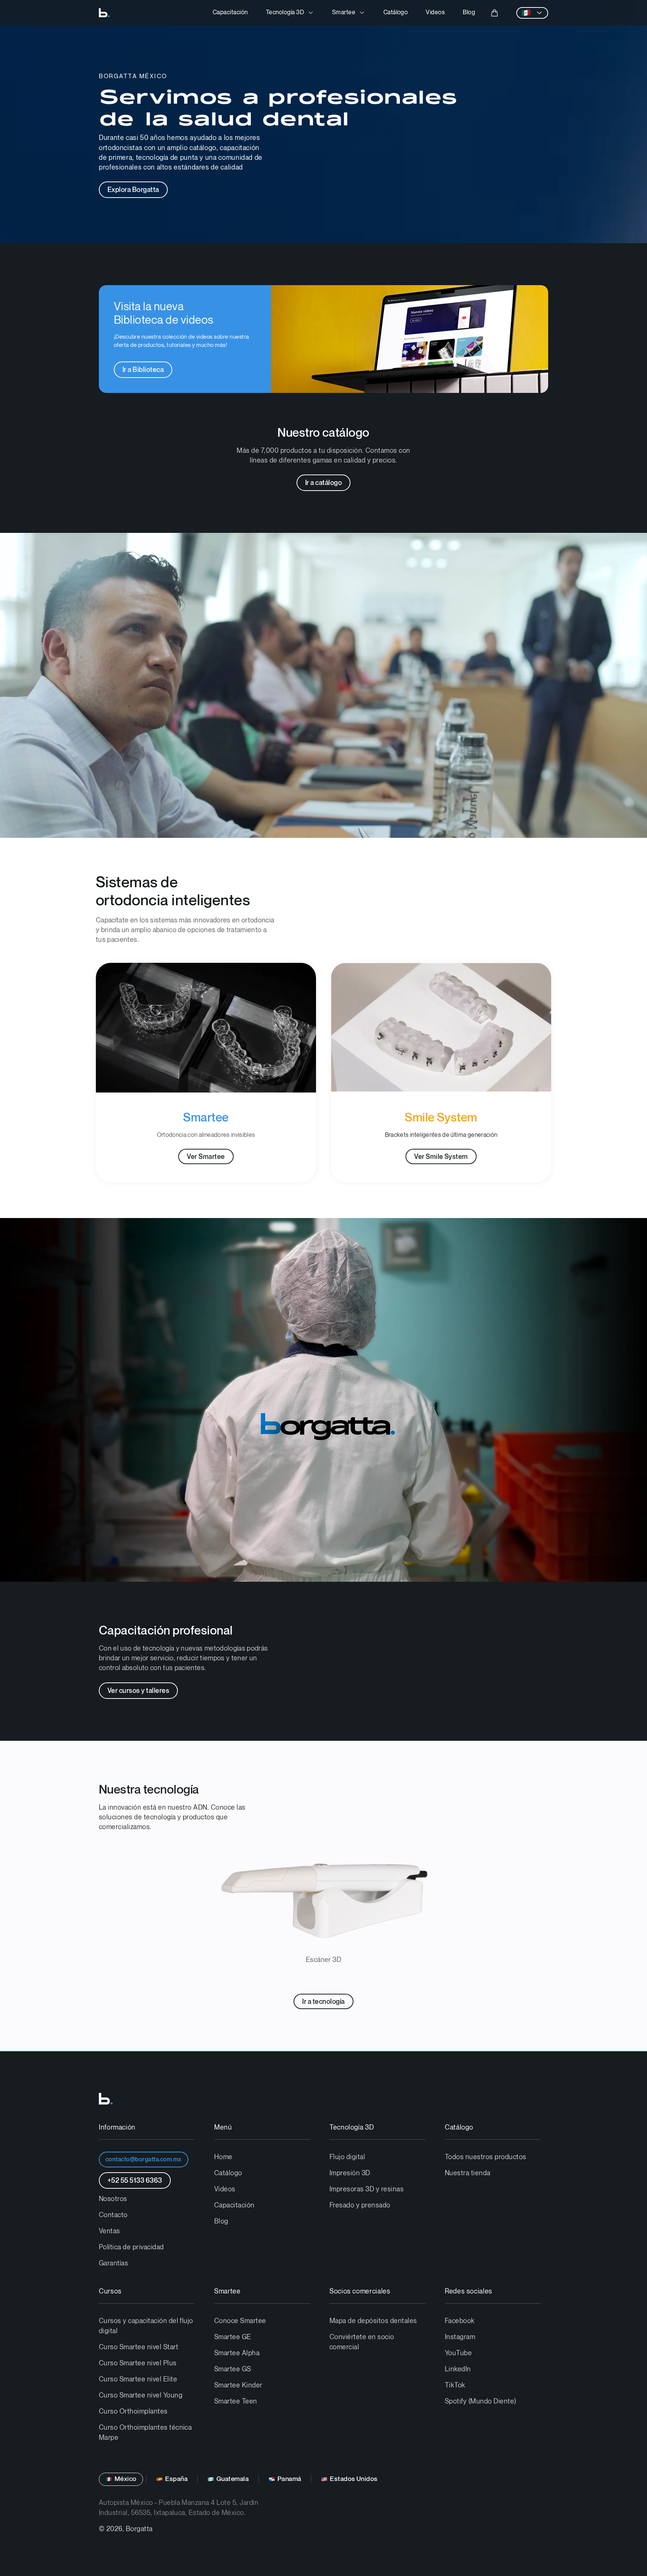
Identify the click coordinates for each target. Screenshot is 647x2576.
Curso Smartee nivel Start (139, 2347)
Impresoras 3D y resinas (367, 2189)
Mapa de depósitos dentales (373, 2321)
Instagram (460, 2337)
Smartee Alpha (237, 2353)
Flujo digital (347, 2157)
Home (223, 2157)
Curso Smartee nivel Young (141, 2395)
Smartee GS (233, 2369)
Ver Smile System (441, 1157)
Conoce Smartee (240, 2321)
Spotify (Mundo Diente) (481, 2401)
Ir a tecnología (323, 2002)
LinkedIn (458, 2369)
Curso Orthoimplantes (133, 2412)
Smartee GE (233, 2337)
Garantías (113, 2263)
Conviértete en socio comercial (362, 2342)
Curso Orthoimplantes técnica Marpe (145, 2433)
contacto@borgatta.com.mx (144, 2160)
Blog (469, 13)
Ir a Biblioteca (143, 370)
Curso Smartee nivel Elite (138, 2379)
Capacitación (230, 13)
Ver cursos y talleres (138, 1691)
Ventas (110, 2231)
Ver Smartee (206, 1157)
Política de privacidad (131, 2247)
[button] (290, 13)
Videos (435, 13)
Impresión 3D (350, 2173)
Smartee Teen (236, 2401)
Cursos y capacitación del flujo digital (146, 2326)
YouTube (458, 2353)
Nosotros (113, 2199)
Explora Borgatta (133, 190)
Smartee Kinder (238, 2385)
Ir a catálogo (323, 483)
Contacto (113, 2215)
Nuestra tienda (468, 2173)
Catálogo (396, 13)
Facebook (460, 2321)
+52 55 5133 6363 (135, 2181)
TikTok (455, 2385)
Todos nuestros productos (486, 2157)
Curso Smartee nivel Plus (138, 2363)
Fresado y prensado (360, 2205)
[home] (104, 13)
